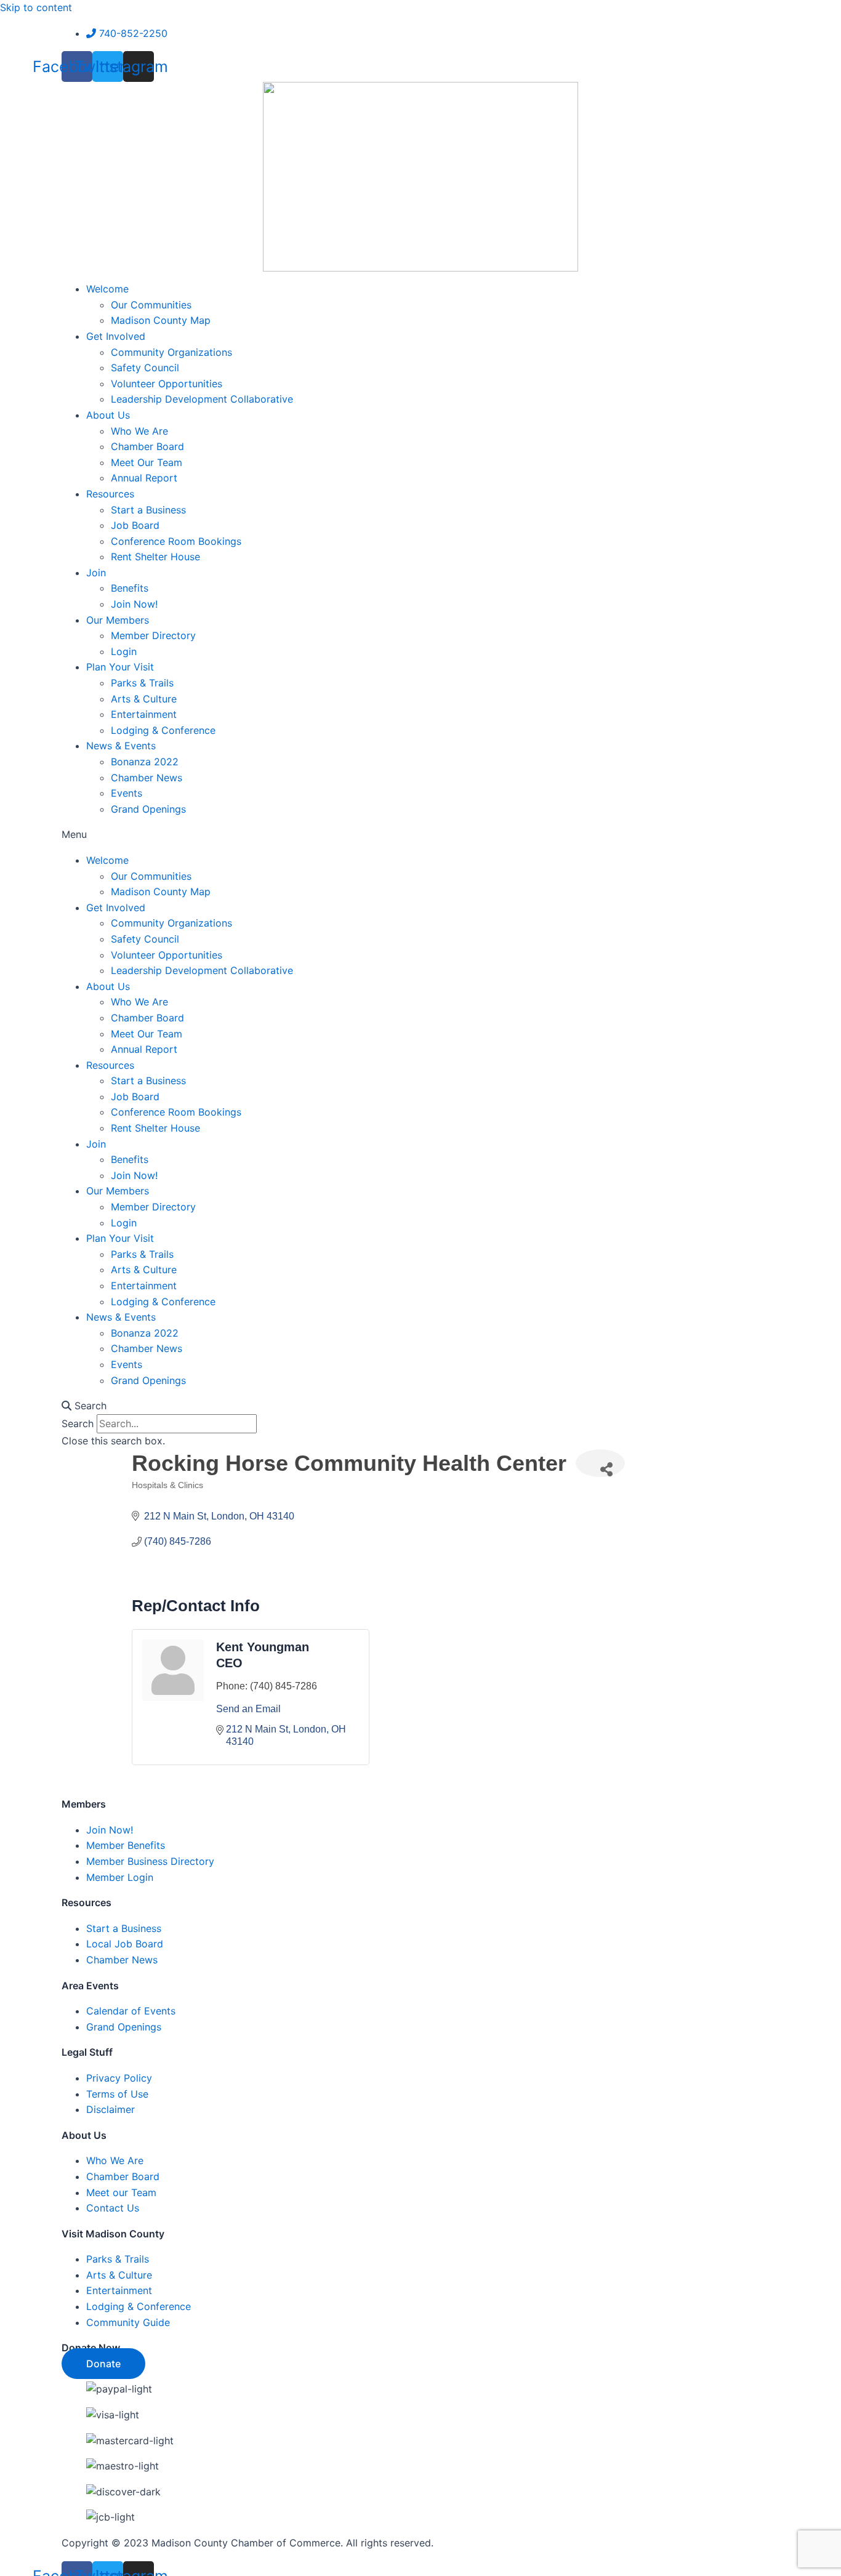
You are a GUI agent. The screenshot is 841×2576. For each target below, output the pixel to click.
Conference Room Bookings (176, 541)
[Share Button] (600, 1463)
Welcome (107, 289)
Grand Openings (148, 809)
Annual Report (144, 478)
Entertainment (144, 714)
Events (127, 793)
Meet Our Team (147, 462)
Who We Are (139, 431)
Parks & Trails (142, 683)
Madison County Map (161, 320)
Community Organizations (171, 352)
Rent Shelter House (155, 557)
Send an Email (248, 1709)
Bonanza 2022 (145, 762)
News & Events (121, 746)
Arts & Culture (144, 699)
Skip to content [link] (36, 7)
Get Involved (116, 336)
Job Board (135, 525)
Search (78, 1423)
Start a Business (148, 510)
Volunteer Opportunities (167, 384)
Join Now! (134, 604)
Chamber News (147, 778)
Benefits (130, 588)
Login (124, 651)
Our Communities (151, 305)
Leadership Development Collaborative (202, 399)
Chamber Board (147, 446)
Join (96, 573)
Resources (110, 494)
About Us (108, 415)
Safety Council (145, 368)
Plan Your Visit (120, 667)
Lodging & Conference (163, 730)
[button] (421, 835)
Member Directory (153, 635)
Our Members (118, 620)
